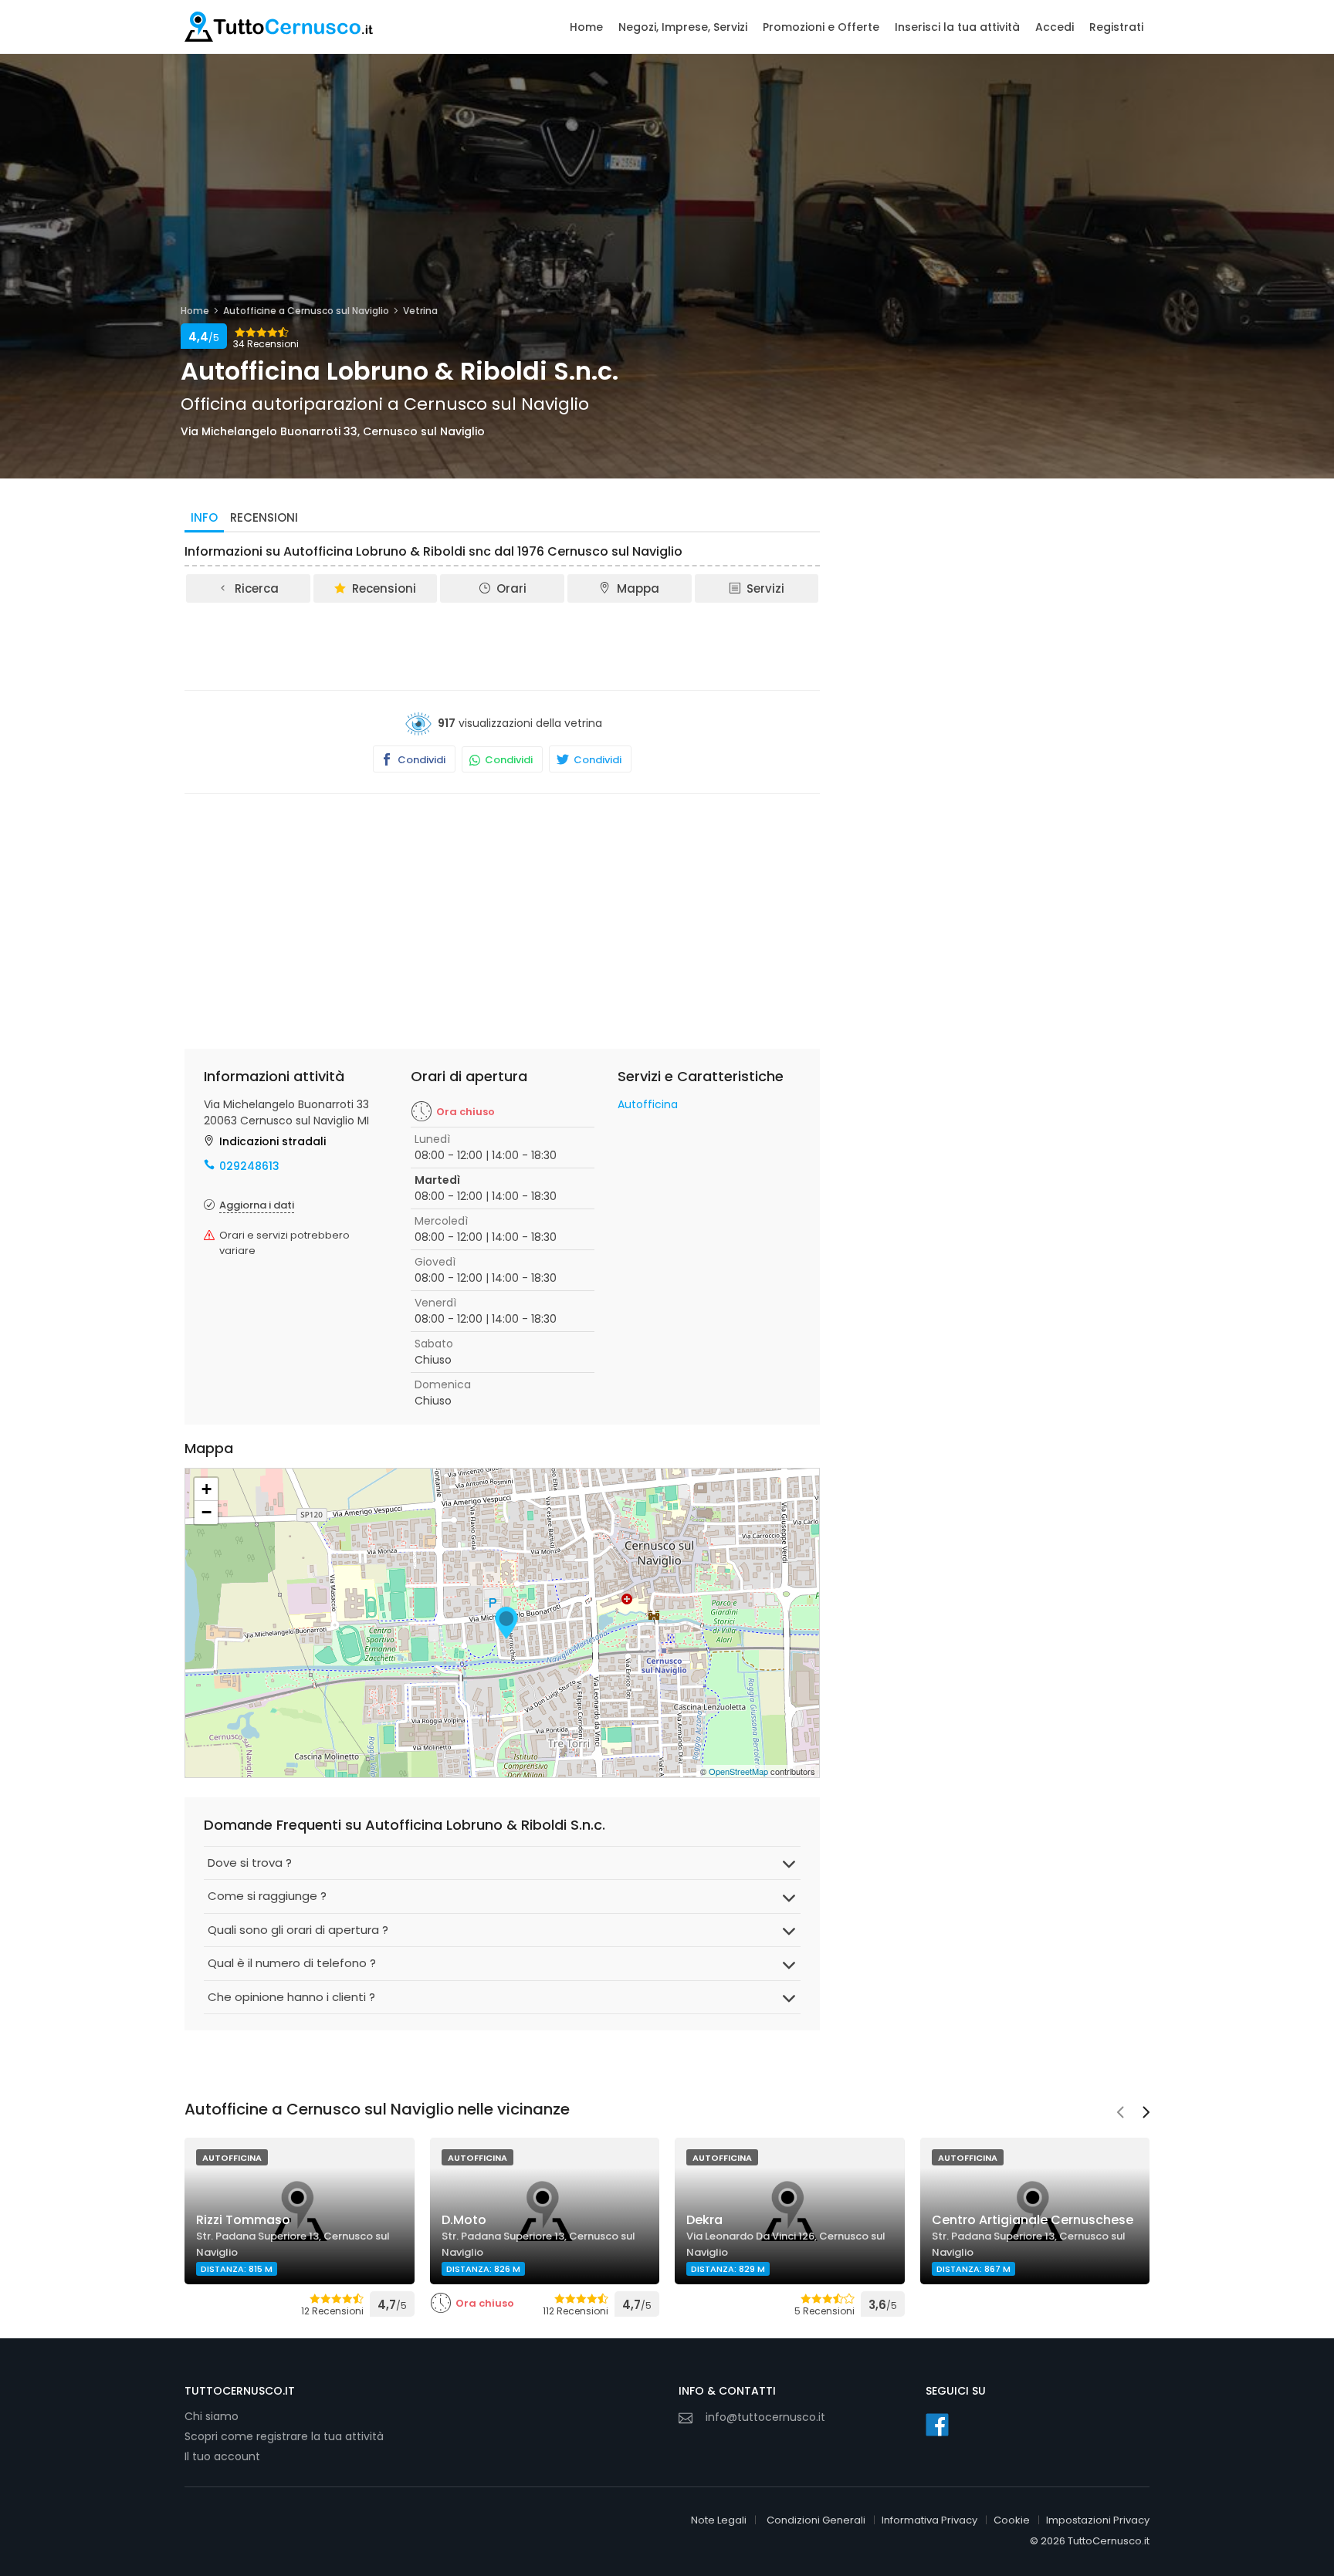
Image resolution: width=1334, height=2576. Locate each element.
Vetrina (420, 311)
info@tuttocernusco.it (765, 2417)
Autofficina (648, 1104)
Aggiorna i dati (257, 1205)
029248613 (249, 1166)
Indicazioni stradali (273, 1141)
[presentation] (1120, 2114)
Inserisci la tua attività (957, 27)
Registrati (1116, 27)
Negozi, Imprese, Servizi (683, 27)
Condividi (420, 760)
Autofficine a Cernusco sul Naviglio (306, 311)
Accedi (1055, 27)
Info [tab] (204, 517)
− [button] (207, 1512)
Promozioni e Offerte (821, 27)
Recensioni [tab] (264, 517)
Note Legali (719, 2520)
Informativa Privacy (929, 2520)
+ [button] (207, 1489)
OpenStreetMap (738, 1771)
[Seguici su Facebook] (937, 2425)
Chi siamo (212, 2416)
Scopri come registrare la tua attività (284, 2436)
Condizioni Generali (816, 2520)
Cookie (1012, 2520)
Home (586, 27)
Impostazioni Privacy (1098, 2520)
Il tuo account (222, 2456)
